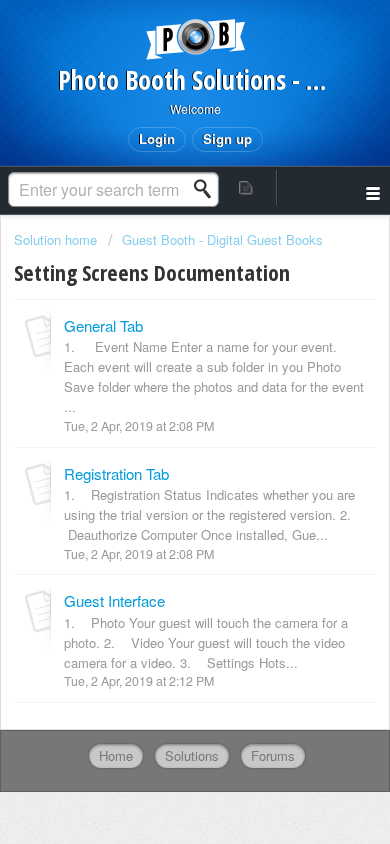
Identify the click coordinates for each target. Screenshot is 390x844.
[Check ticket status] (246, 187)
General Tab (103, 325)
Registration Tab (116, 473)
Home (116, 755)
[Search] (208, 189)
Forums (273, 755)
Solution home (57, 239)
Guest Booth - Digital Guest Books (222, 239)
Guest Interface (114, 600)
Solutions (192, 755)
